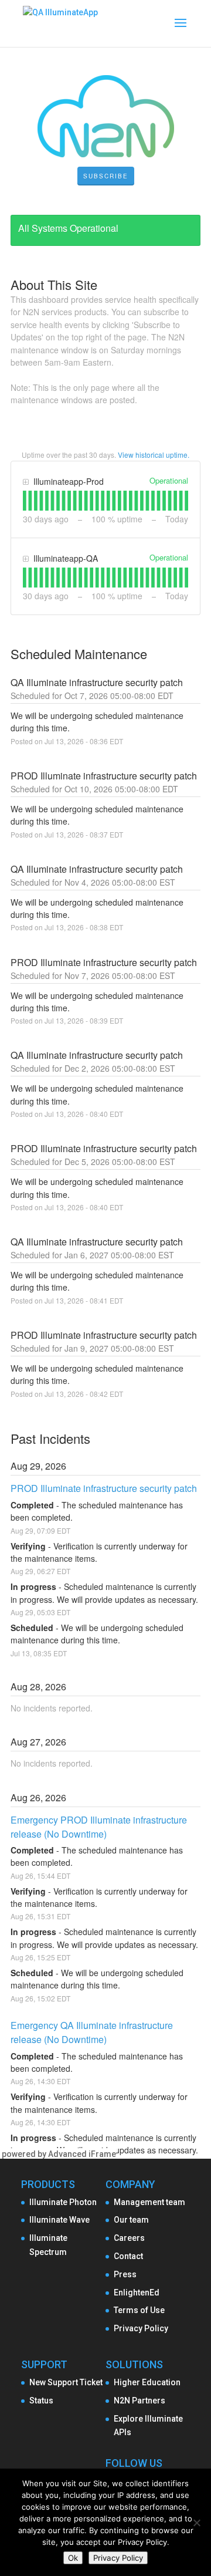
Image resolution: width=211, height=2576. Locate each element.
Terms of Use (139, 2310)
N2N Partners (139, 2401)
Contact (128, 2256)
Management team (149, 2202)
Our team (131, 2220)
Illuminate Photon (63, 2202)
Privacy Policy (141, 2328)
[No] (196, 2523)
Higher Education (147, 2382)
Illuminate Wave (59, 2220)
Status (41, 2401)
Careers (129, 2238)
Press (125, 2274)
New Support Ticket (66, 2382)
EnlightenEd (137, 2293)
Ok (73, 2558)
